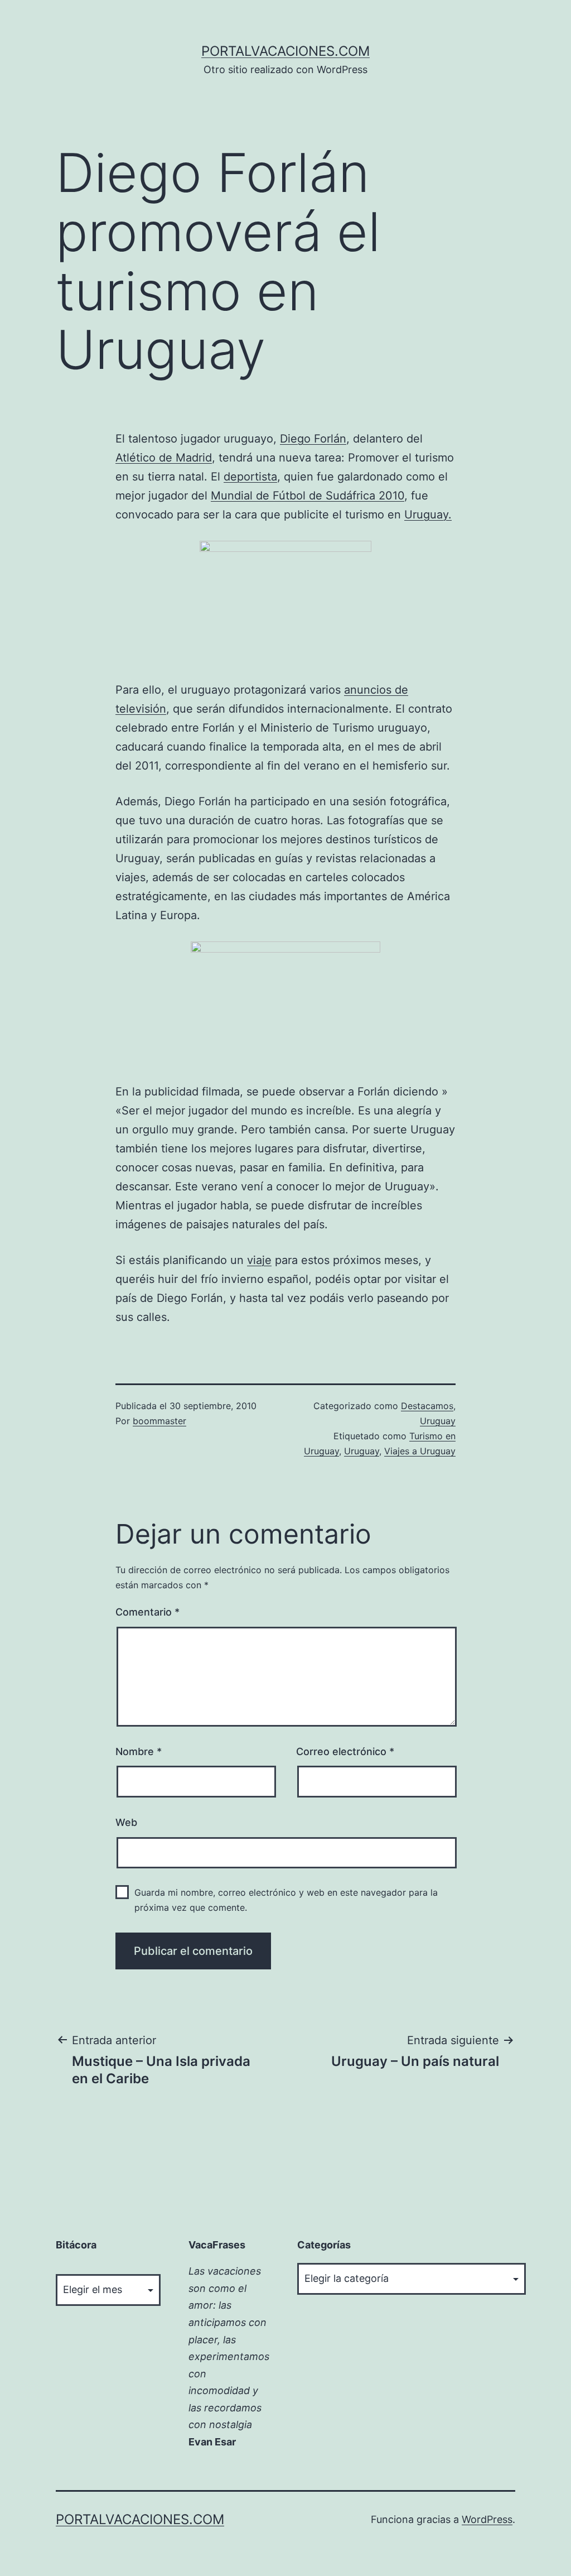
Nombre (139, 1751)
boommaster (159, 1421)
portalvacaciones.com (285, 51)
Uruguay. (428, 515)
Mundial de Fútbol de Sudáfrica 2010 (308, 496)
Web (126, 1822)
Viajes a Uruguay (420, 1451)
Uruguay (438, 1421)
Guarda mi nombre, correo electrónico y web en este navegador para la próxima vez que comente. (286, 1900)
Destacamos (427, 1406)
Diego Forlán (313, 439)
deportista (250, 477)
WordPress (487, 2519)
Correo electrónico (345, 1751)
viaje (259, 1260)
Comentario (147, 1612)
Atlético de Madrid (164, 458)
